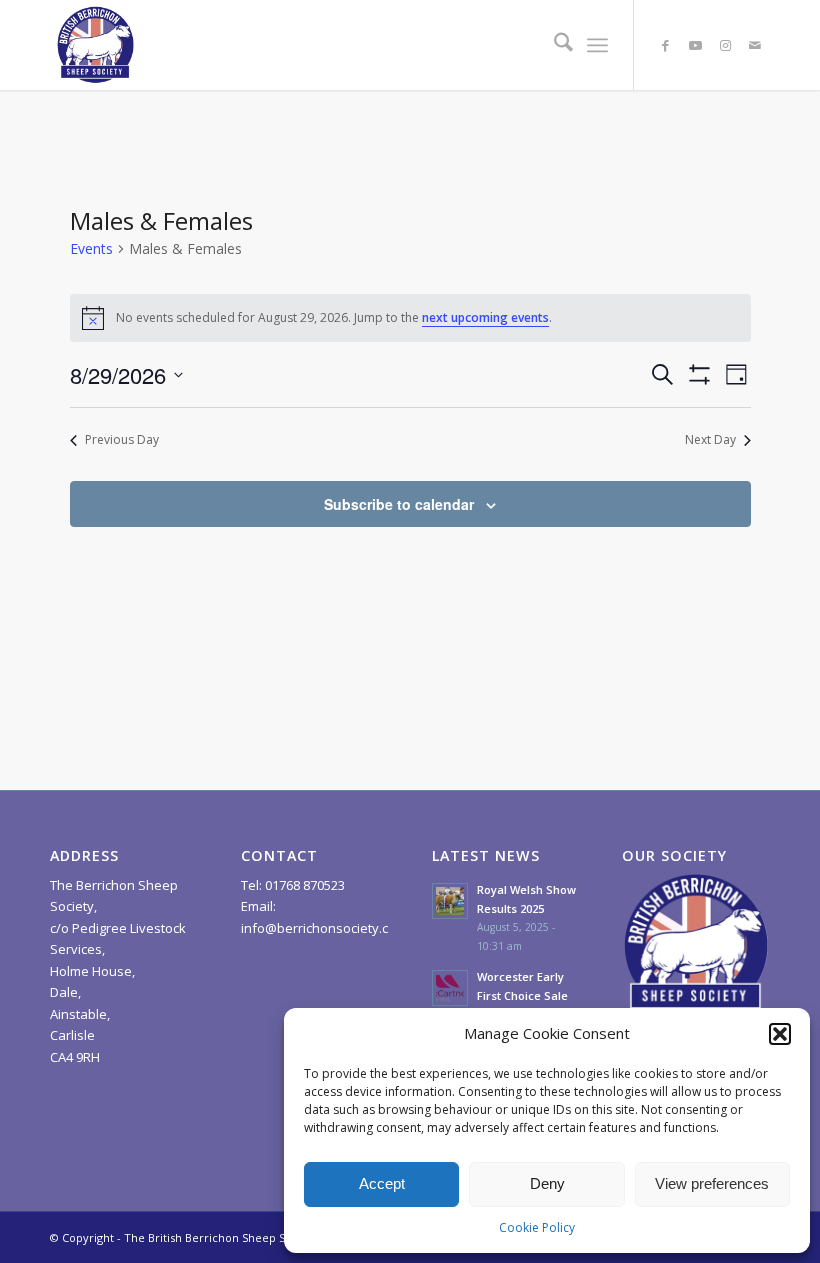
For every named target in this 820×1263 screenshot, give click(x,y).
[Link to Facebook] (665, 45)
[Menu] (597, 45)
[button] (780, 1034)
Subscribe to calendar (399, 504)
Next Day (710, 440)
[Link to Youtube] (695, 45)
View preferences (712, 1183)
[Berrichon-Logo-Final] (95, 45)
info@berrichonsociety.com (324, 928)
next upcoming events (485, 317)
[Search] (553, 45)
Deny (547, 1183)
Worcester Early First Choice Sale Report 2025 (522, 995)
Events (91, 248)
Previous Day (122, 440)
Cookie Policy (537, 1227)
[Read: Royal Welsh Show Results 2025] (450, 901)
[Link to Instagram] (725, 45)
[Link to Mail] (755, 45)
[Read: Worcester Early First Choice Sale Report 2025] (450, 988)
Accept (382, 1183)
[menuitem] (553, 45)
